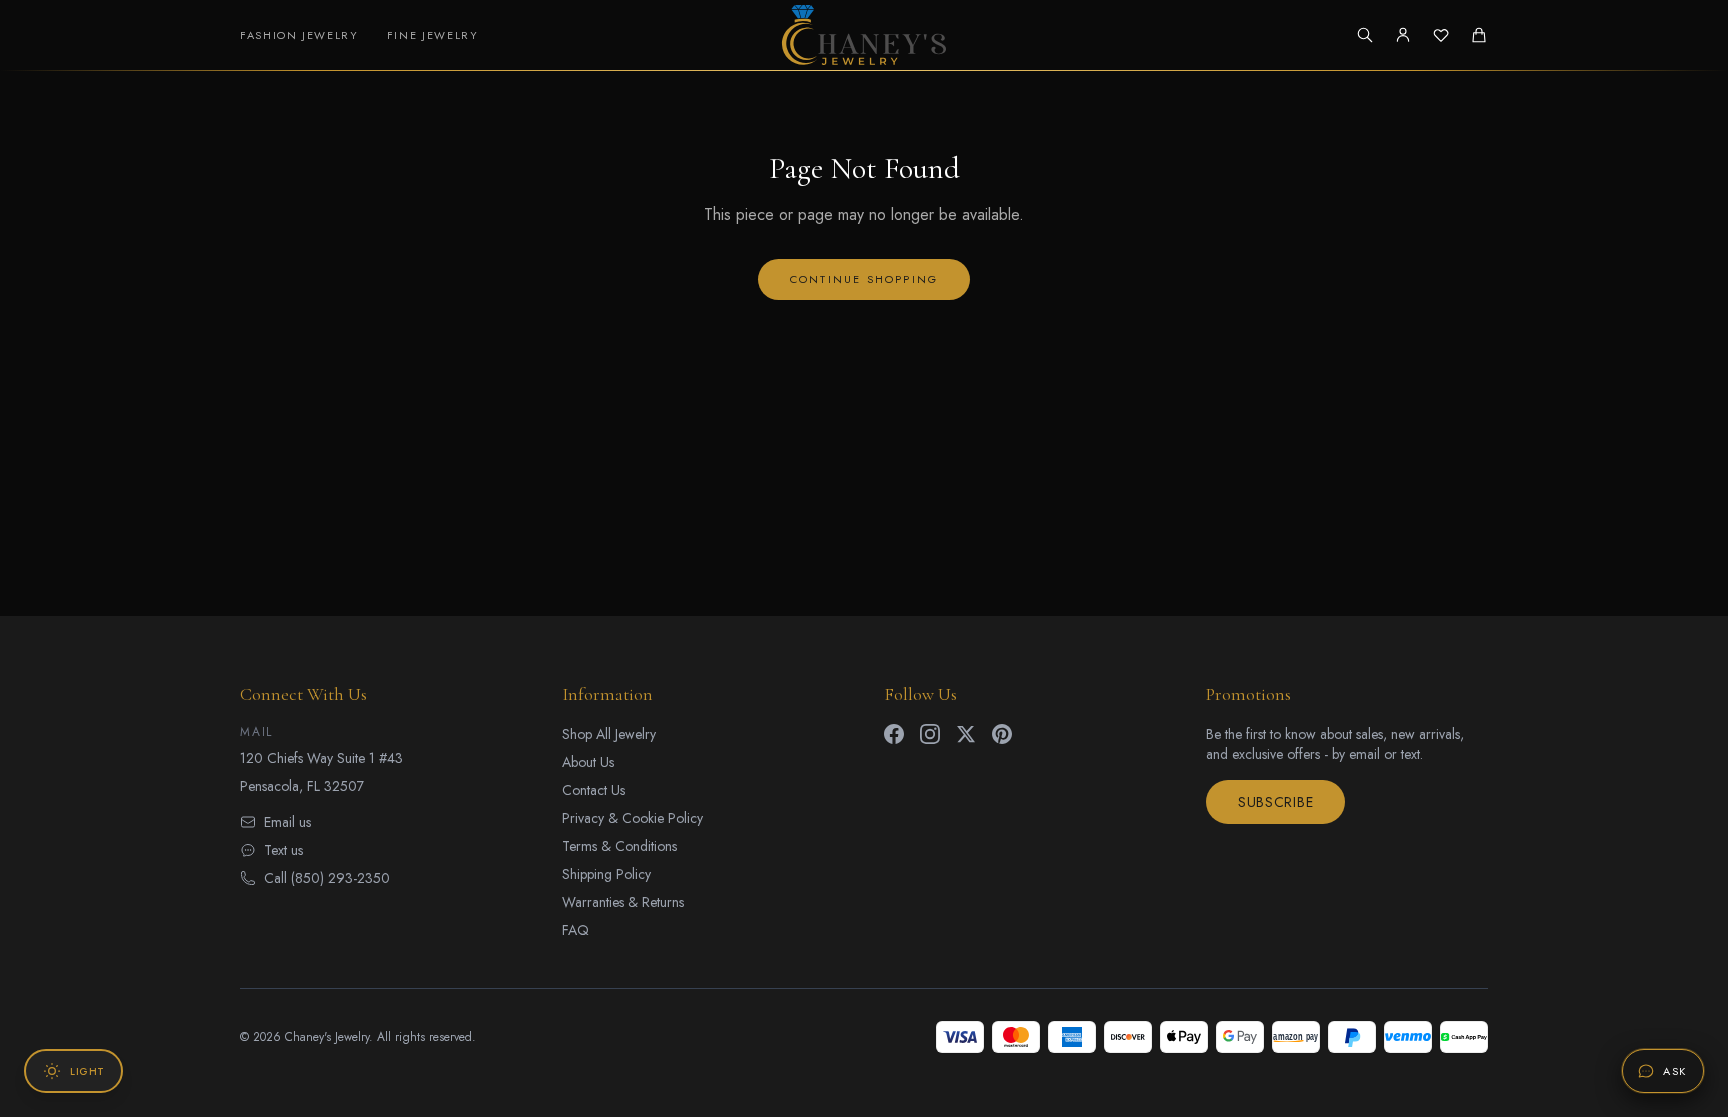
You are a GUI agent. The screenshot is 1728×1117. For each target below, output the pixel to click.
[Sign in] (1403, 35)
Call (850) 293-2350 (327, 878)
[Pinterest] (1002, 734)
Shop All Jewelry (609, 734)
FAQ (575, 930)
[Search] (1365, 35)
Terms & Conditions (619, 846)
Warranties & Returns (623, 902)
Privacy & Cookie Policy (632, 818)
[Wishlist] (1441, 35)
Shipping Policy (606, 874)
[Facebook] (894, 734)
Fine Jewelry (433, 35)
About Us (588, 762)
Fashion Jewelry (299, 35)
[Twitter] (966, 734)
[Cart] (1479, 35)
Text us (283, 850)
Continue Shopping (864, 279)
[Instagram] (930, 734)
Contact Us (593, 790)
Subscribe (1275, 802)
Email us (287, 822)
